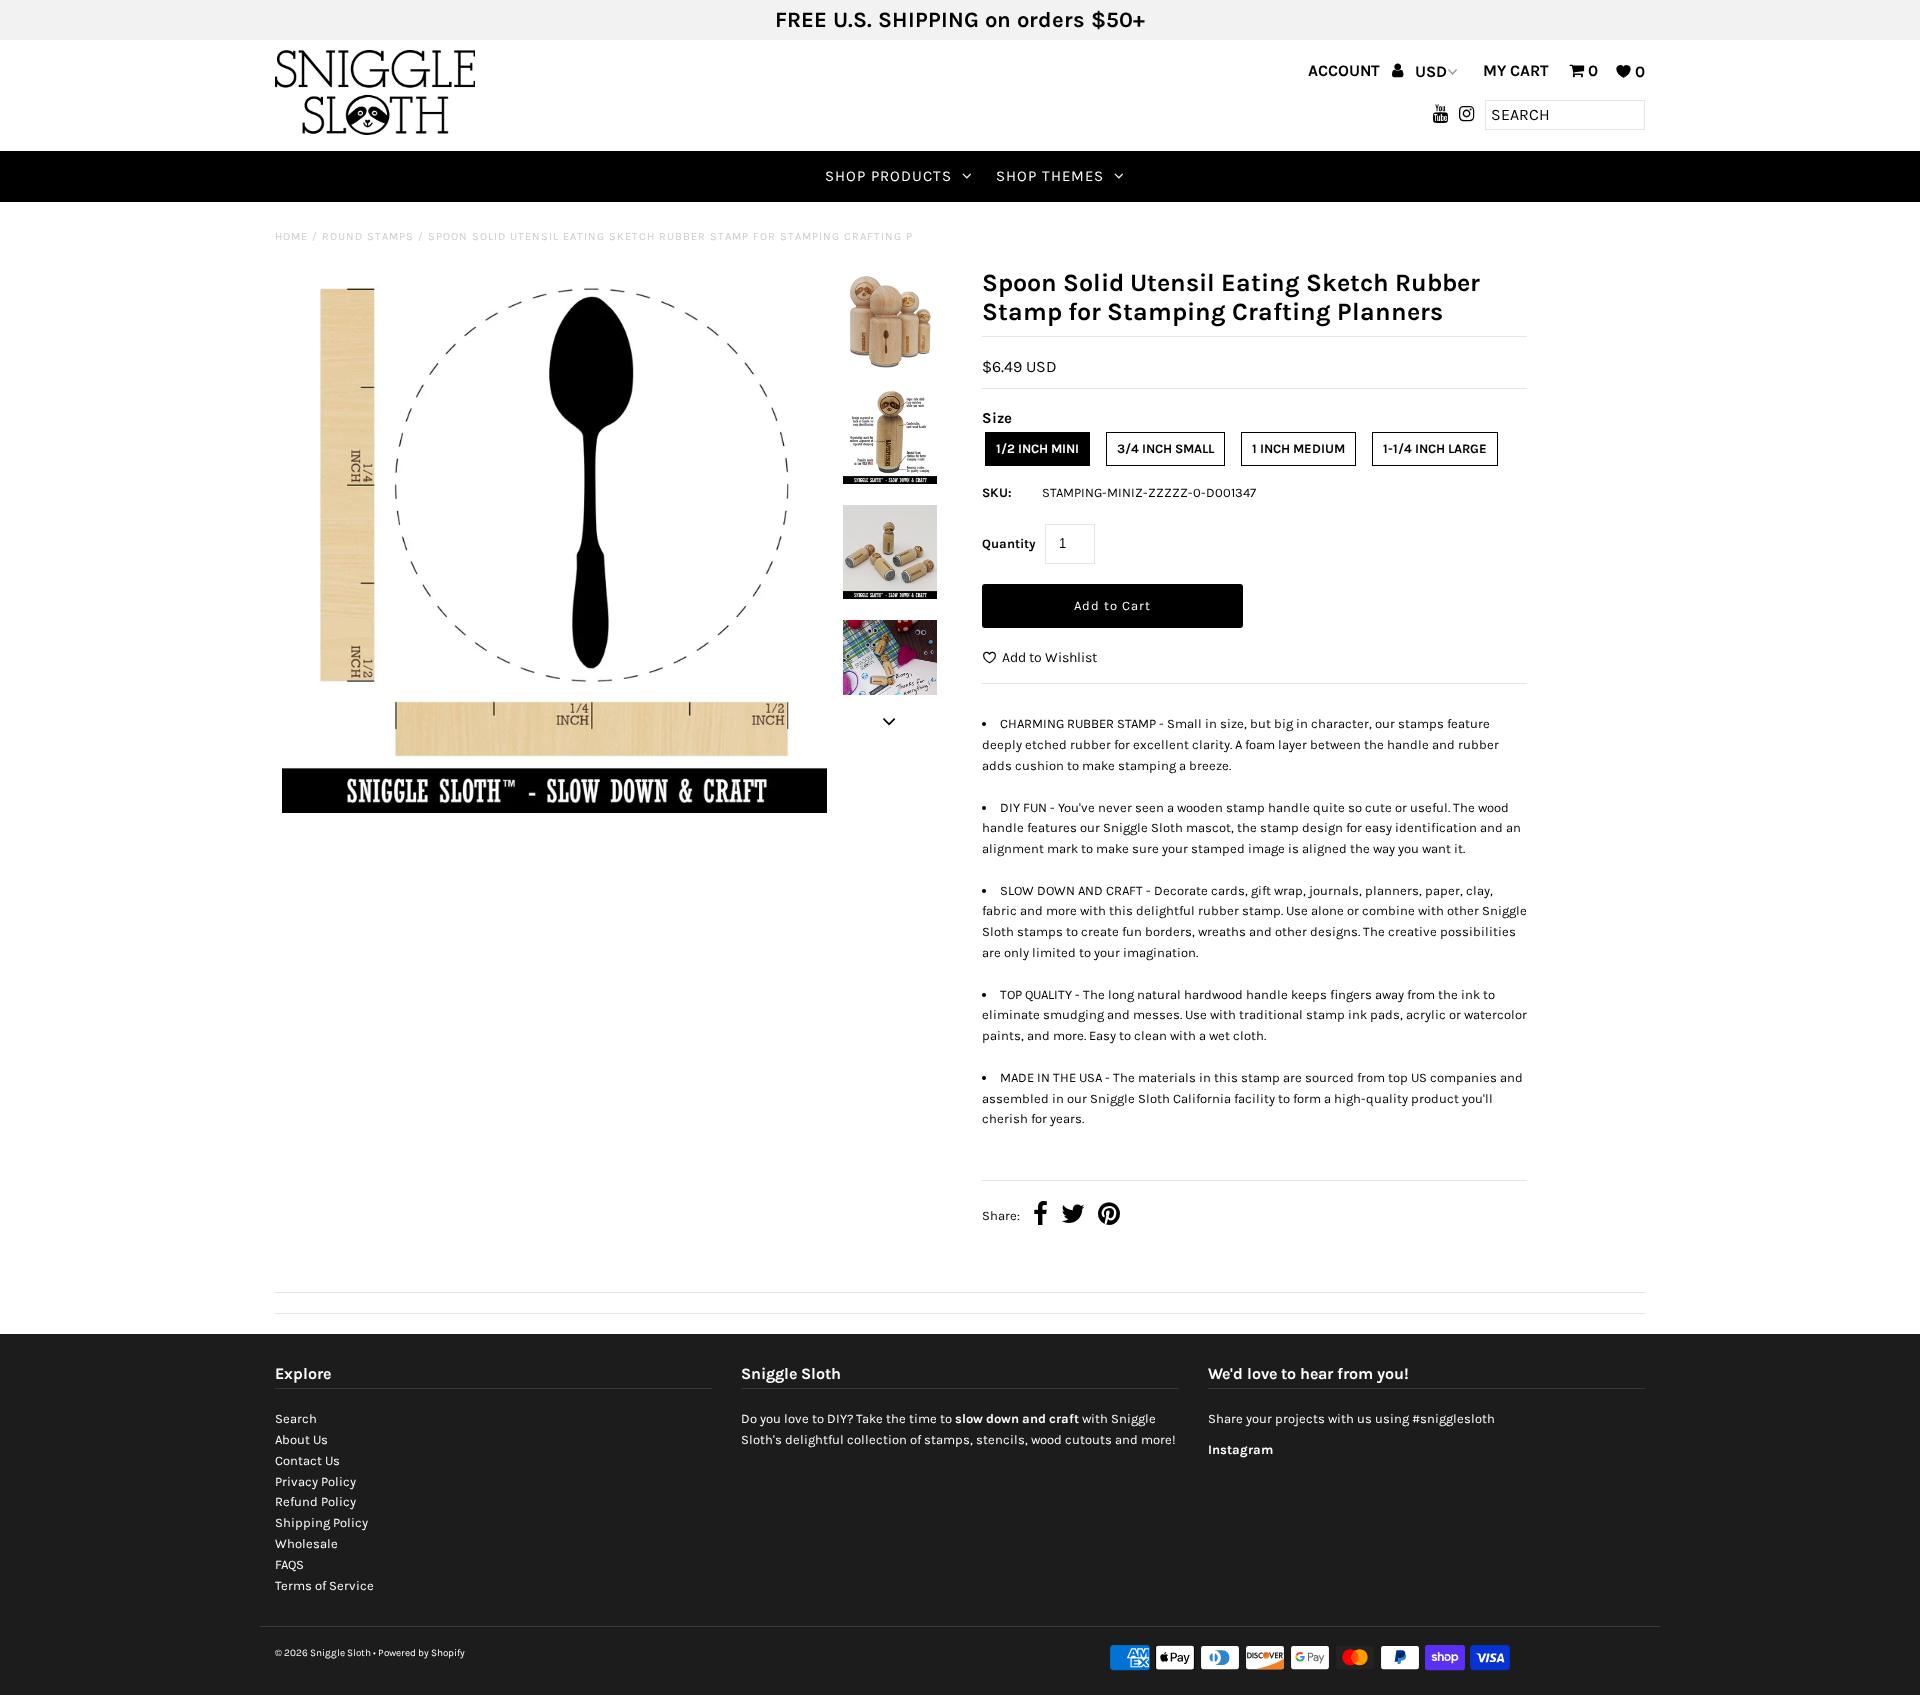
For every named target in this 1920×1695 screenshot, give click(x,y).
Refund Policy (315, 1501)
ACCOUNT (1346, 70)
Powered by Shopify (421, 1653)
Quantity (1009, 543)
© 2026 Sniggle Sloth (323, 1653)
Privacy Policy (315, 1481)
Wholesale (306, 1543)
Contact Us (307, 1460)
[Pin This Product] (1109, 1216)
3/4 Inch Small (1165, 448)
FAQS (289, 1564)
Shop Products (888, 176)
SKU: (997, 492)
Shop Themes (1050, 176)
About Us (301, 1439)
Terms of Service (324, 1585)
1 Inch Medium (1298, 448)
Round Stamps (368, 236)
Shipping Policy (321, 1522)
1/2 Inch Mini (1037, 448)
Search (296, 1418)
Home (291, 236)
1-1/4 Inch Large (1435, 448)
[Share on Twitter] (1073, 1216)
